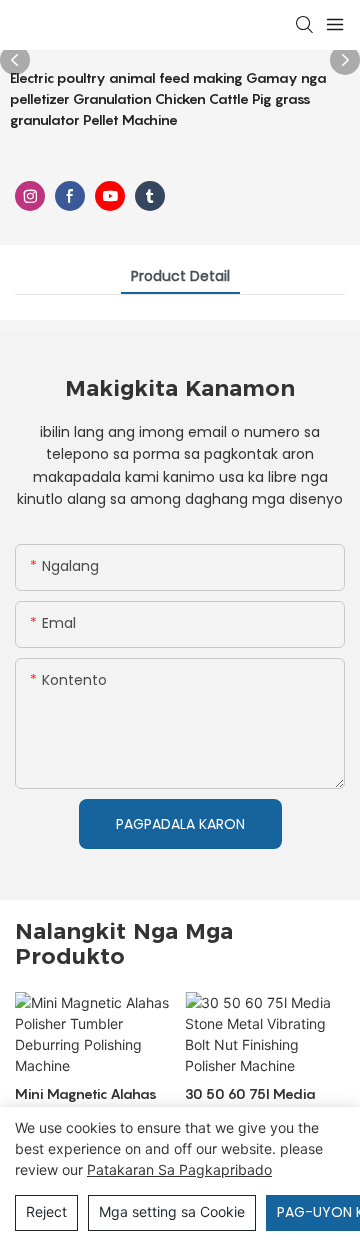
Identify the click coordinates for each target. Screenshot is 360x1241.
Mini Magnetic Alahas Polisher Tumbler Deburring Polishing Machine (86, 1105)
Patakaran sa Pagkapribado (179, 1169)
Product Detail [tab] (180, 276)
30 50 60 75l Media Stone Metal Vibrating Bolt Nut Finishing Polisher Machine (256, 1105)
